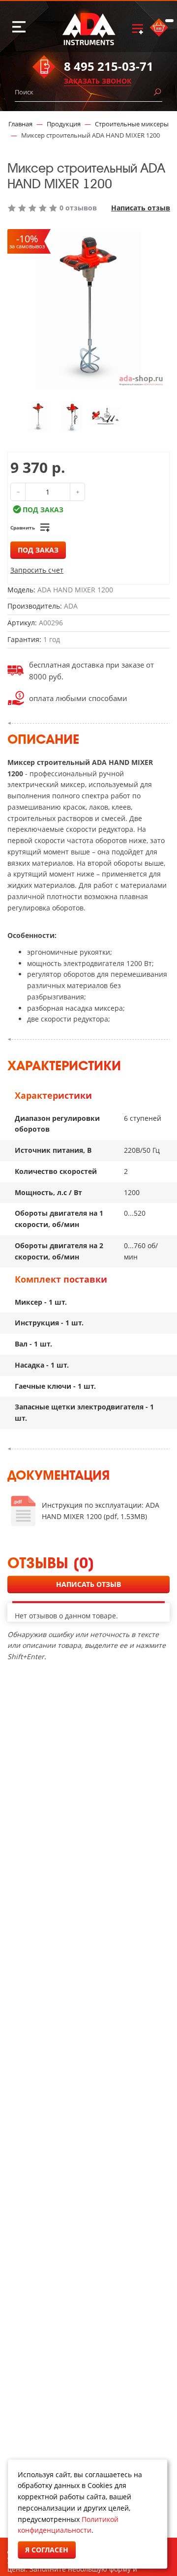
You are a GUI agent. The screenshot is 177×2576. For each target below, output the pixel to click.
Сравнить (23, 527)
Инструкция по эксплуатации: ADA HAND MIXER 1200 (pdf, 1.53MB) (101, 1511)
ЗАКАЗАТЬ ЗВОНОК (98, 81)
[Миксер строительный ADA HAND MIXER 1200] (38, 416)
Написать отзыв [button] (88, 1584)
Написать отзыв (141, 208)
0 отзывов (78, 208)
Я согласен (47, 2550)
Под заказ (38, 550)
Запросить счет (37, 570)
